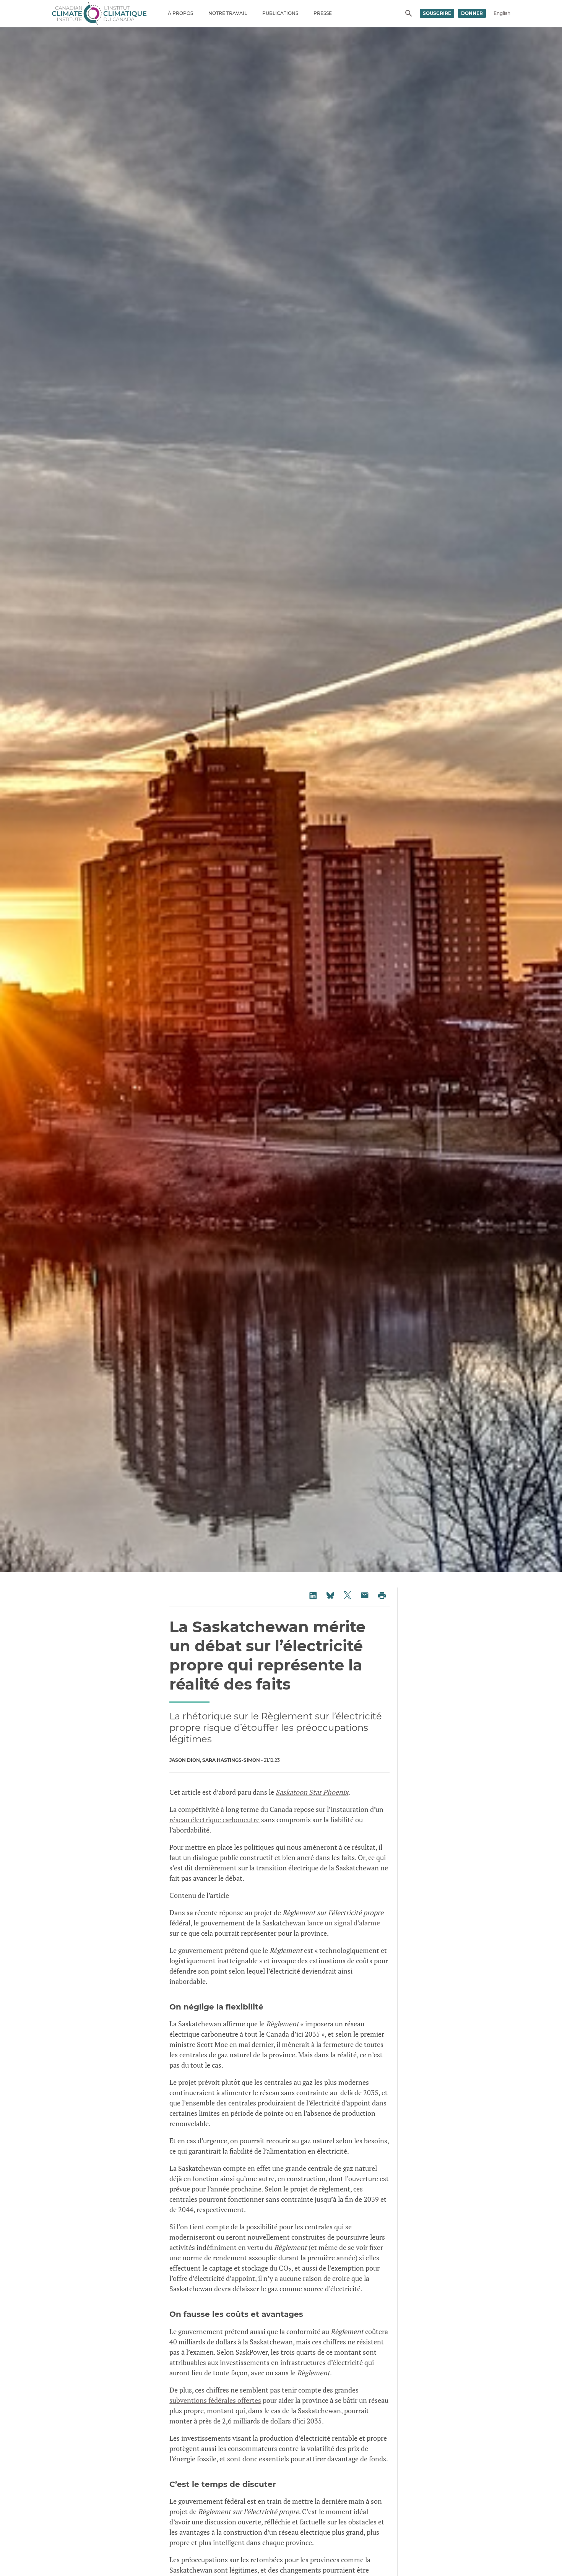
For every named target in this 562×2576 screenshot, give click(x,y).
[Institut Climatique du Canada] (99, 13)
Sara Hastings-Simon (231, 1760)
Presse (323, 13)
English (502, 13)
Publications (280, 13)
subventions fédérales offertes (215, 2400)
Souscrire (437, 13)
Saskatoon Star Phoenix (312, 1792)
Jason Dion (185, 1760)
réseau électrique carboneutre (214, 1820)
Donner (472, 13)
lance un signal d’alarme (344, 1923)
